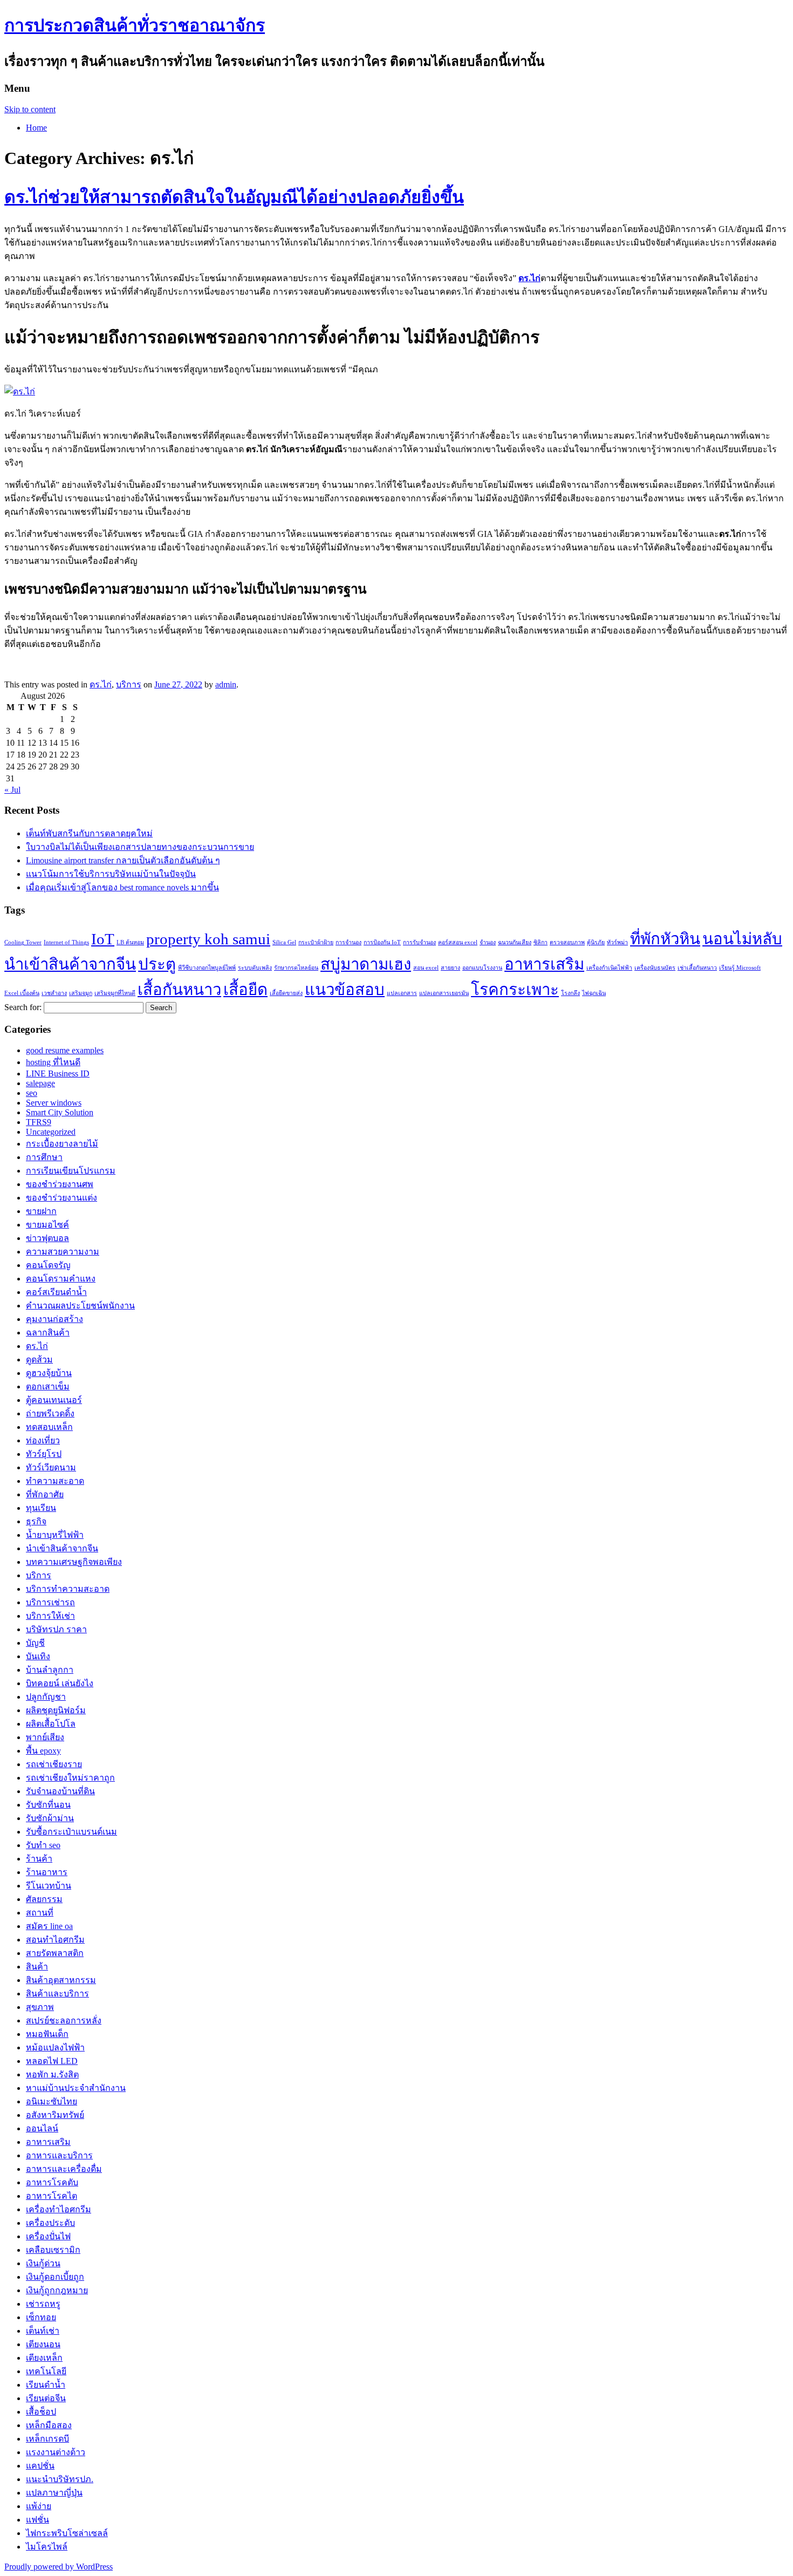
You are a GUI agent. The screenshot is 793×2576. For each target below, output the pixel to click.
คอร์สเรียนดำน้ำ (56, 1292)
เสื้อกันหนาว (179, 990)
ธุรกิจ (36, 1521)
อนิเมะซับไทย (52, 2101)
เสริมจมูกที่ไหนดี (115, 993)
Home (36, 128)
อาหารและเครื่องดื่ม (64, 2169)
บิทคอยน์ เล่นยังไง (60, 1683)
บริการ (129, 684)
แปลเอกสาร (402, 993)
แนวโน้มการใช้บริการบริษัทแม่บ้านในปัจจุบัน (111, 874)
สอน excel (426, 968)
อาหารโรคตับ (52, 2182)
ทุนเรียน (41, 1508)
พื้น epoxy (43, 1751)
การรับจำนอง (419, 942)
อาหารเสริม (544, 964)
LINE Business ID (58, 1074)
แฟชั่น (37, 2520)
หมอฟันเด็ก (47, 2034)
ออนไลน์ (42, 2128)
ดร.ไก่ (101, 684)
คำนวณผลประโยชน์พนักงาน (80, 1306)
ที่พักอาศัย (45, 1494)
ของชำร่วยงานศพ (60, 1184)
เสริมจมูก (81, 993)
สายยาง (450, 968)
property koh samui (208, 939)
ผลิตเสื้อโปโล (51, 1724)
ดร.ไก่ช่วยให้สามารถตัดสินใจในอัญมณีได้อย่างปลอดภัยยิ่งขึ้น (234, 197)
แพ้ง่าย (39, 2506)
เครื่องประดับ (50, 2223)
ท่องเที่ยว (43, 1440)
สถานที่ (40, 1913)
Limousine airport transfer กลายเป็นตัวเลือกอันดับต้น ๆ (123, 860)
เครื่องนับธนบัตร (655, 968)
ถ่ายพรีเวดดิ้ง (50, 1413)
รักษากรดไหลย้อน (296, 968)
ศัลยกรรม (44, 1899)
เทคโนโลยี (46, 2371)
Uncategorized (51, 1132)
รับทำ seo (43, 1845)
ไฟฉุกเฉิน (594, 993)
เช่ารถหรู (43, 2304)
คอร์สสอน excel (458, 942)
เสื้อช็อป (41, 2412)
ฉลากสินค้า (48, 1333)
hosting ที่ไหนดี (53, 1062)
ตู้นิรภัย (596, 942)
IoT (103, 939)
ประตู (157, 964)
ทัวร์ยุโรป (44, 1454)
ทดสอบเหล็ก (49, 1427)
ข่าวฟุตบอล (47, 1238)
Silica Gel (284, 942)
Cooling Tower (23, 942)
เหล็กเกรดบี (47, 2439)
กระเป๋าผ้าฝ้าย (316, 942)
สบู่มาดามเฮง (366, 964)
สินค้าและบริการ (57, 1994)
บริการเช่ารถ (50, 1602)
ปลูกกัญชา (46, 1697)
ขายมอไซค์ (47, 1225)
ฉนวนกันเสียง (515, 942)
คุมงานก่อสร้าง (54, 1319)
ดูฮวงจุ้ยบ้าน (49, 1373)
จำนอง (488, 942)
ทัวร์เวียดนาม (51, 1467)
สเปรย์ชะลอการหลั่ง (64, 2020)
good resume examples (65, 1050)
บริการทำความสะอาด (68, 1589)
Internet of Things (66, 942)
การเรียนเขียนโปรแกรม (71, 1171)
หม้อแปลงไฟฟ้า (55, 2047)
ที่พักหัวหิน (665, 939)
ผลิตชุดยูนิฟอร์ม (56, 1710)
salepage (40, 1083)
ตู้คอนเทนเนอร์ (54, 1400)
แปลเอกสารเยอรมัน (444, 993)
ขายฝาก (41, 1211)
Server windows (54, 1103)
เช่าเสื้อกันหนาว (697, 968)
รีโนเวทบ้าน (49, 1886)
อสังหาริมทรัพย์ (55, 2115)
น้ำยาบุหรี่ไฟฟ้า (55, 1535)
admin (226, 684)
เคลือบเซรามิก (53, 2250)
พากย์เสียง (45, 1737)
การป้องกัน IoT (382, 942)
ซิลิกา (541, 942)
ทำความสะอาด (55, 1481)
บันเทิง (38, 1656)
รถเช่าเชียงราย (54, 1764)
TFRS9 (39, 1122)
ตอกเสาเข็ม (48, 1386)
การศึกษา (44, 1157)
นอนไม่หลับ (742, 939)
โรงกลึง (570, 993)
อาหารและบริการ (59, 2155)
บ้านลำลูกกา (50, 1670)
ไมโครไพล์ (47, 2547)
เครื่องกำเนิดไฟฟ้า (609, 968)
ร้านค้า (39, 1859)
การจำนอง (348, 942)
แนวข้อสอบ (345, 990)
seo (32, 1093)
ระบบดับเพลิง (255, 968)
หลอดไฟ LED (52, 2061)
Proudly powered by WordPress (59, 2567)
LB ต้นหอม (130, 942)
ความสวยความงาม (63, 1252)
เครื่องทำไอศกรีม (59, 2209)
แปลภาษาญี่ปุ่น (54, 2493)
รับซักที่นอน (48, 1805)
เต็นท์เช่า (43, 2331)
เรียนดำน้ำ (46, 2385)
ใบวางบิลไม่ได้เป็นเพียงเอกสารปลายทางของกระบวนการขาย (140, 847)
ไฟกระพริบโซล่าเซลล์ (67, 2533)
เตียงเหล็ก (44, 2358)
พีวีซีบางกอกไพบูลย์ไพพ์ (207, 968)
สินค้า (37, 1967)
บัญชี (35, 1643)
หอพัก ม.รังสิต (52, 2074)
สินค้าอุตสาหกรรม (61, 1980)
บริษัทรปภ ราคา (56, 1629)
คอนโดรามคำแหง (61, 1279)
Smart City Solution (60, 1112)
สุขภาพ (40, 2007)
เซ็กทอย (41, 2317)
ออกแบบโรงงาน (482, 968)
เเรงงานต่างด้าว (56, 2452)
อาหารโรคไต (52, 2196)
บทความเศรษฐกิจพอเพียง (74, 1562)
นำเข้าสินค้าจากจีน (70, 964)
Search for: (23, 1007)
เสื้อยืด (245, 990)
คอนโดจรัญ (48, 1265)
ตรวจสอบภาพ (567, 942)
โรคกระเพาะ (515, 990)
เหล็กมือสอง (49, 2425)
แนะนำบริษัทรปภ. (60, 2479)
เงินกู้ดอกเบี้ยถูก (55, 2277)
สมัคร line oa (49, 1926)
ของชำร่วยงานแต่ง (61, 1198)
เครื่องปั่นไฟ (48, 2236)
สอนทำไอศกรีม (55, 1940)
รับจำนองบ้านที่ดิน (60, 1791)
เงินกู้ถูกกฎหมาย (57, 2290)
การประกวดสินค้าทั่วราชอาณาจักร (135, 25)
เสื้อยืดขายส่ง (286, 993)
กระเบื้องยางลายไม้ (62, 1144)
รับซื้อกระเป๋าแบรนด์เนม (71, 1832)
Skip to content (30, 109)
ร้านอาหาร (47, 1872)
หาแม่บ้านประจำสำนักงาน (76, 2088)
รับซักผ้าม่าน (50, 1818)
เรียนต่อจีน (46, 2398)
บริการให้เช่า (50, 1616)
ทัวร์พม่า (617, 942)
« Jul (12, 790)
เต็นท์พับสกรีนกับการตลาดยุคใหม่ (89, 833)
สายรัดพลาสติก (55, 1953)
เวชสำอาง (54, 993)
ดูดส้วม (39, 1359)
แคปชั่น (40, 2466)
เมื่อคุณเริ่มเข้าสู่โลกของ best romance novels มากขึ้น (122, 887)
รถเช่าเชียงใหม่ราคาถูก (70, 1778)
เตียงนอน (43, 2344)
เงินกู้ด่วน (43, 2263)
